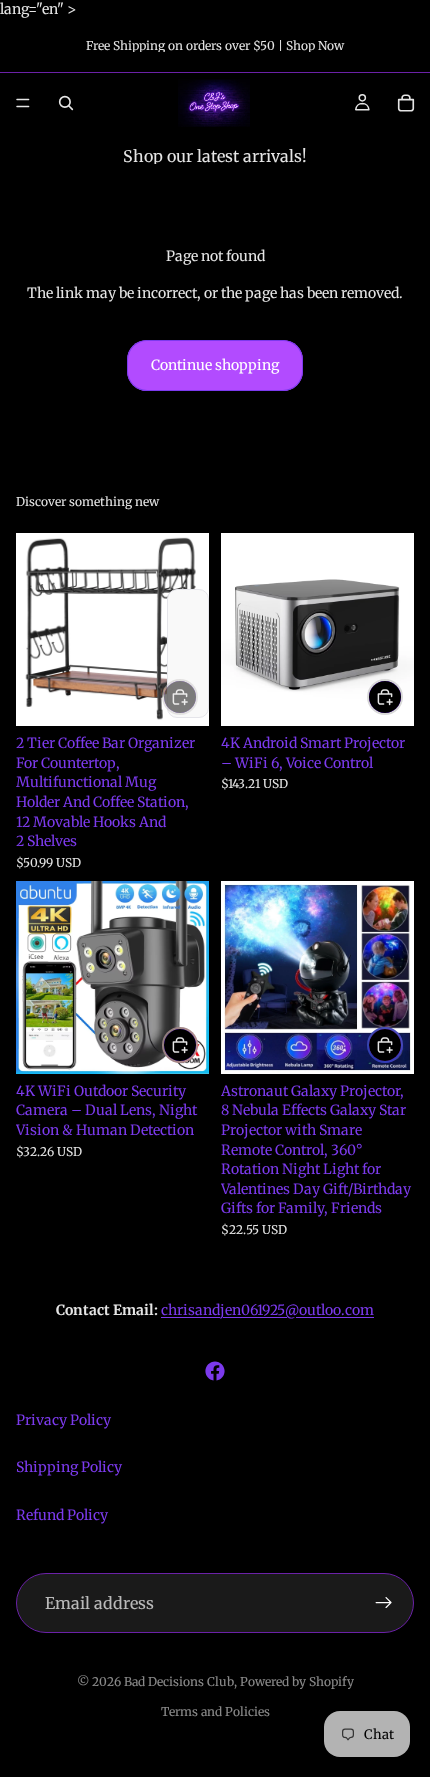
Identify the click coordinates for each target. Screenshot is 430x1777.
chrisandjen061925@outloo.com (267, 1310)
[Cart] (406, 103)
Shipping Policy (69, 1467)
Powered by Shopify (297, 1681)
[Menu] (23, 103)
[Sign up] (384, 1603)
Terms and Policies (215, 1711)
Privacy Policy (63, 1420)
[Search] (66, 103)
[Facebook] (215, 1371)
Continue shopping (215, 365)
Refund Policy (62, 1515)
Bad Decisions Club (179, 1681)
